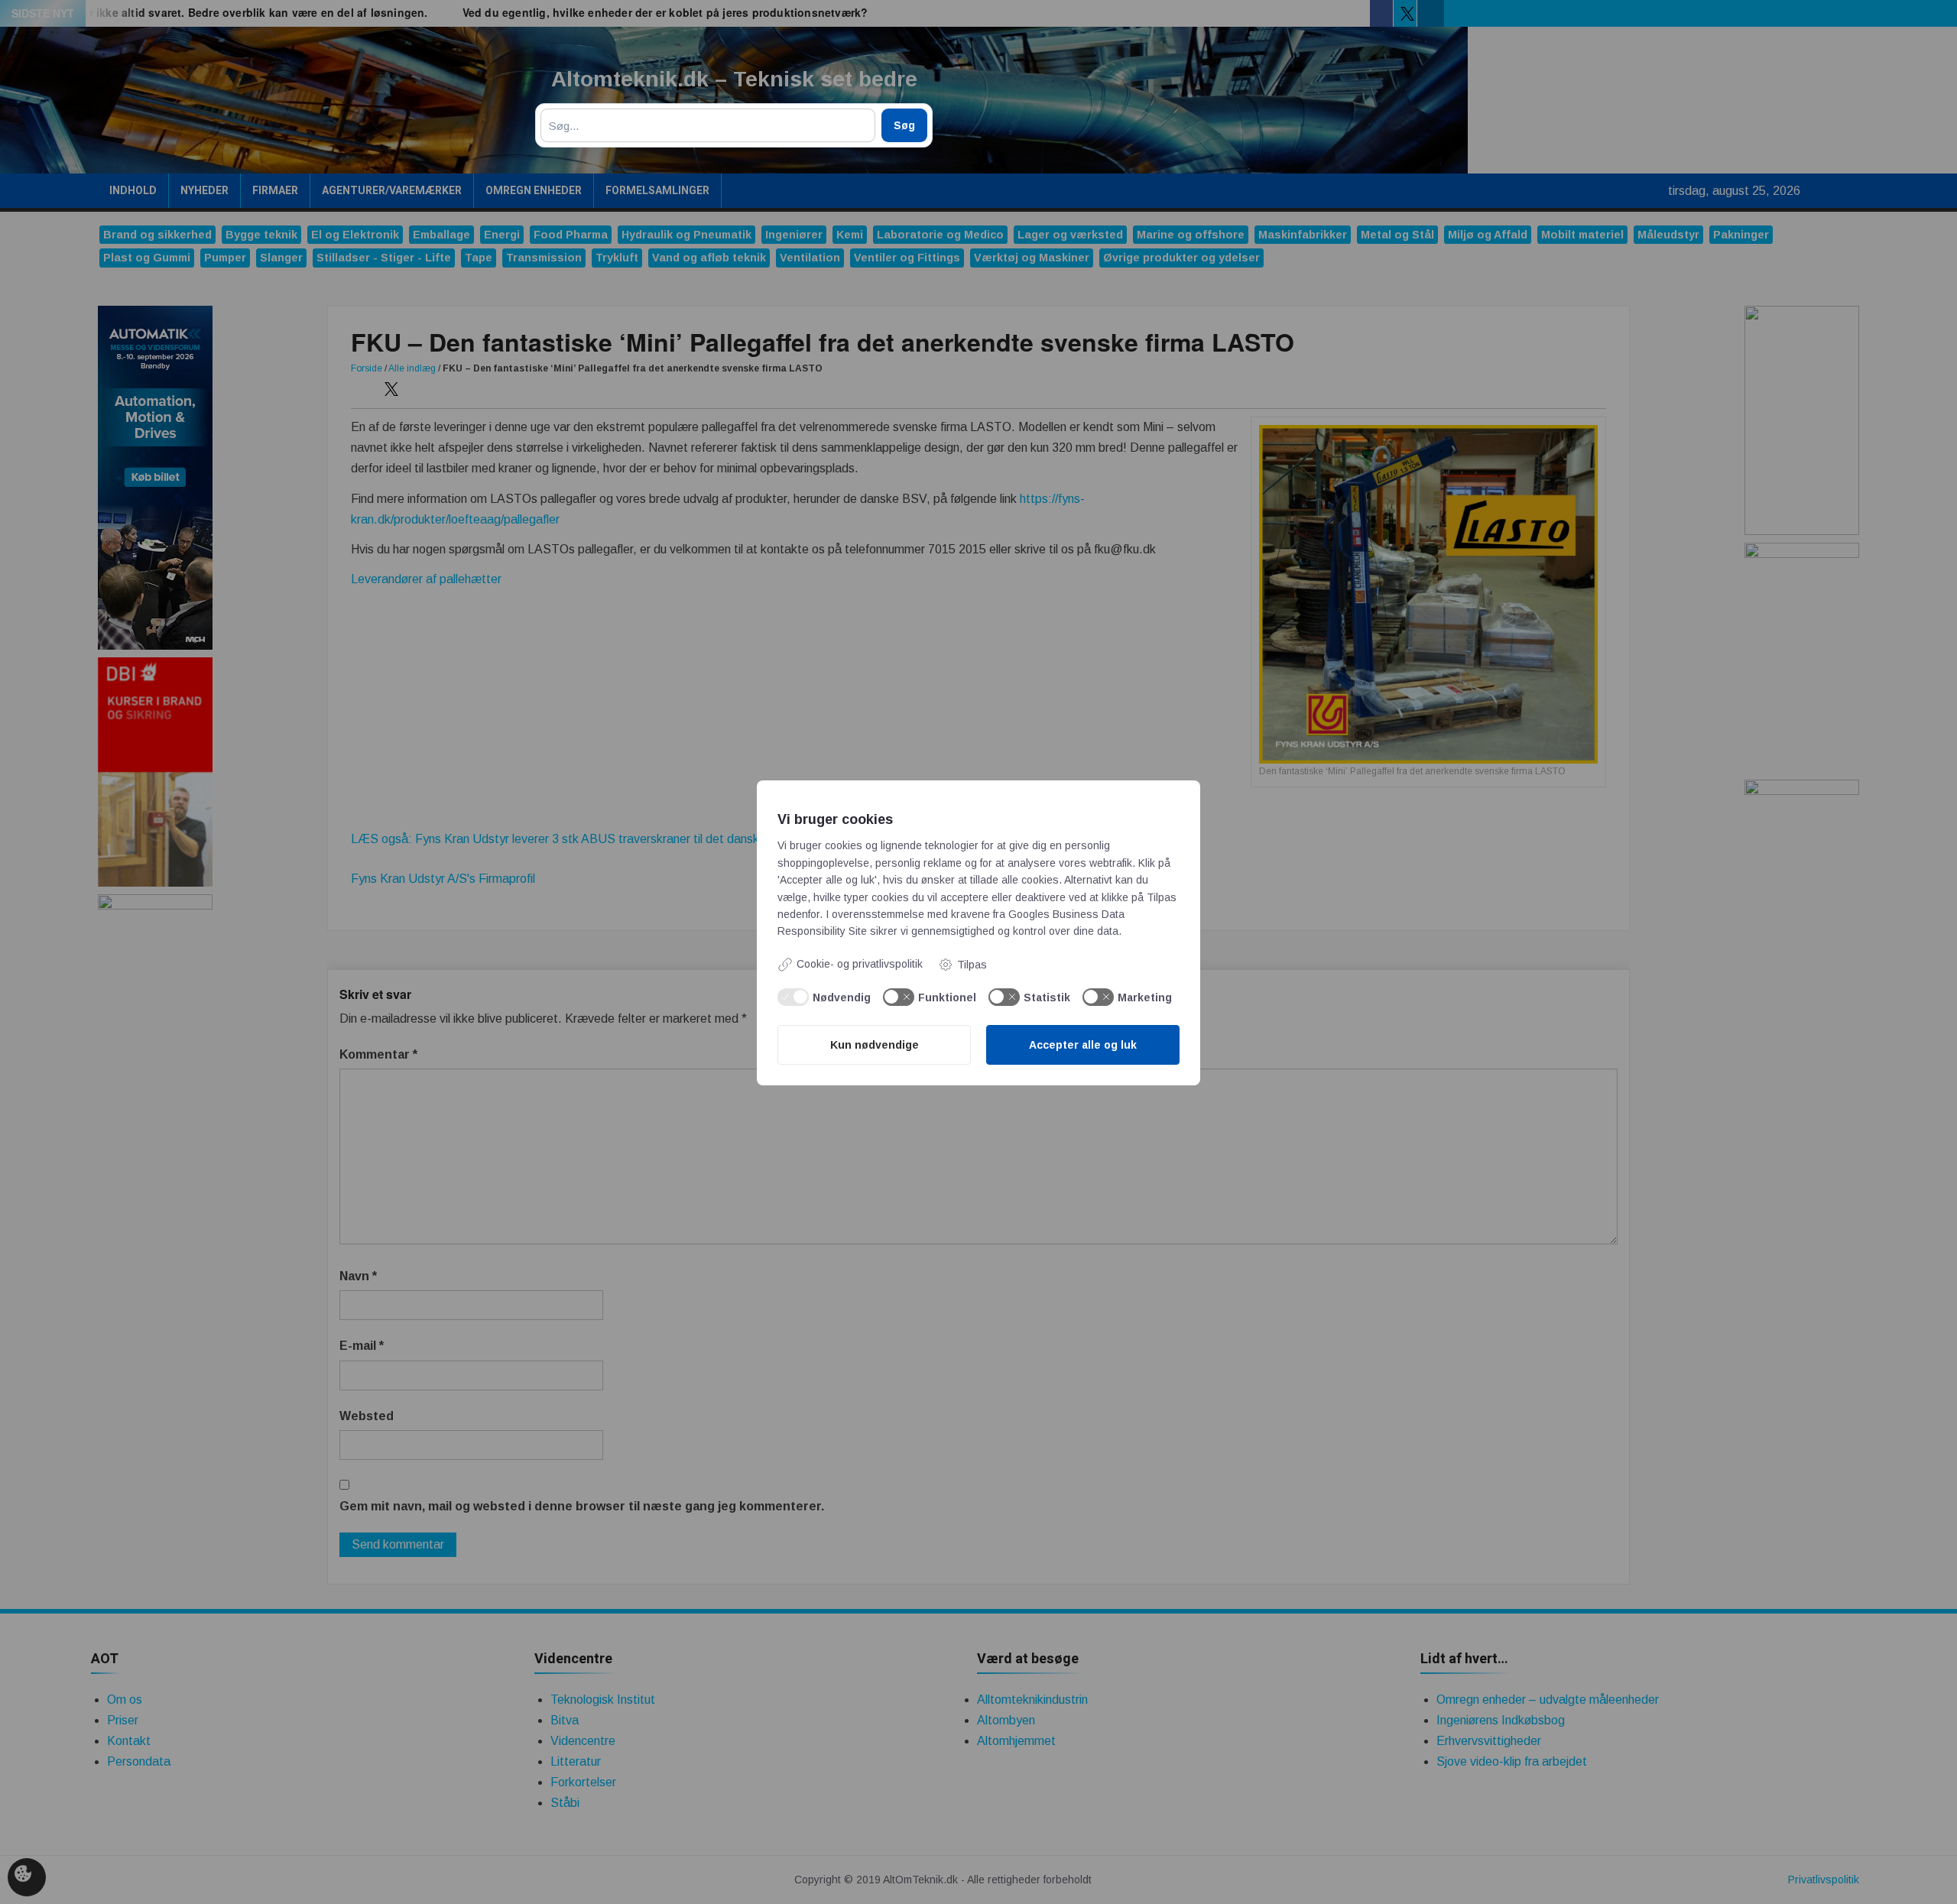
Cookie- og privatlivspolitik (860, 964)
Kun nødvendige (875, 1045)
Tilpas (972, 965)
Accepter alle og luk (1083, 1045)
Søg (904, 125)
